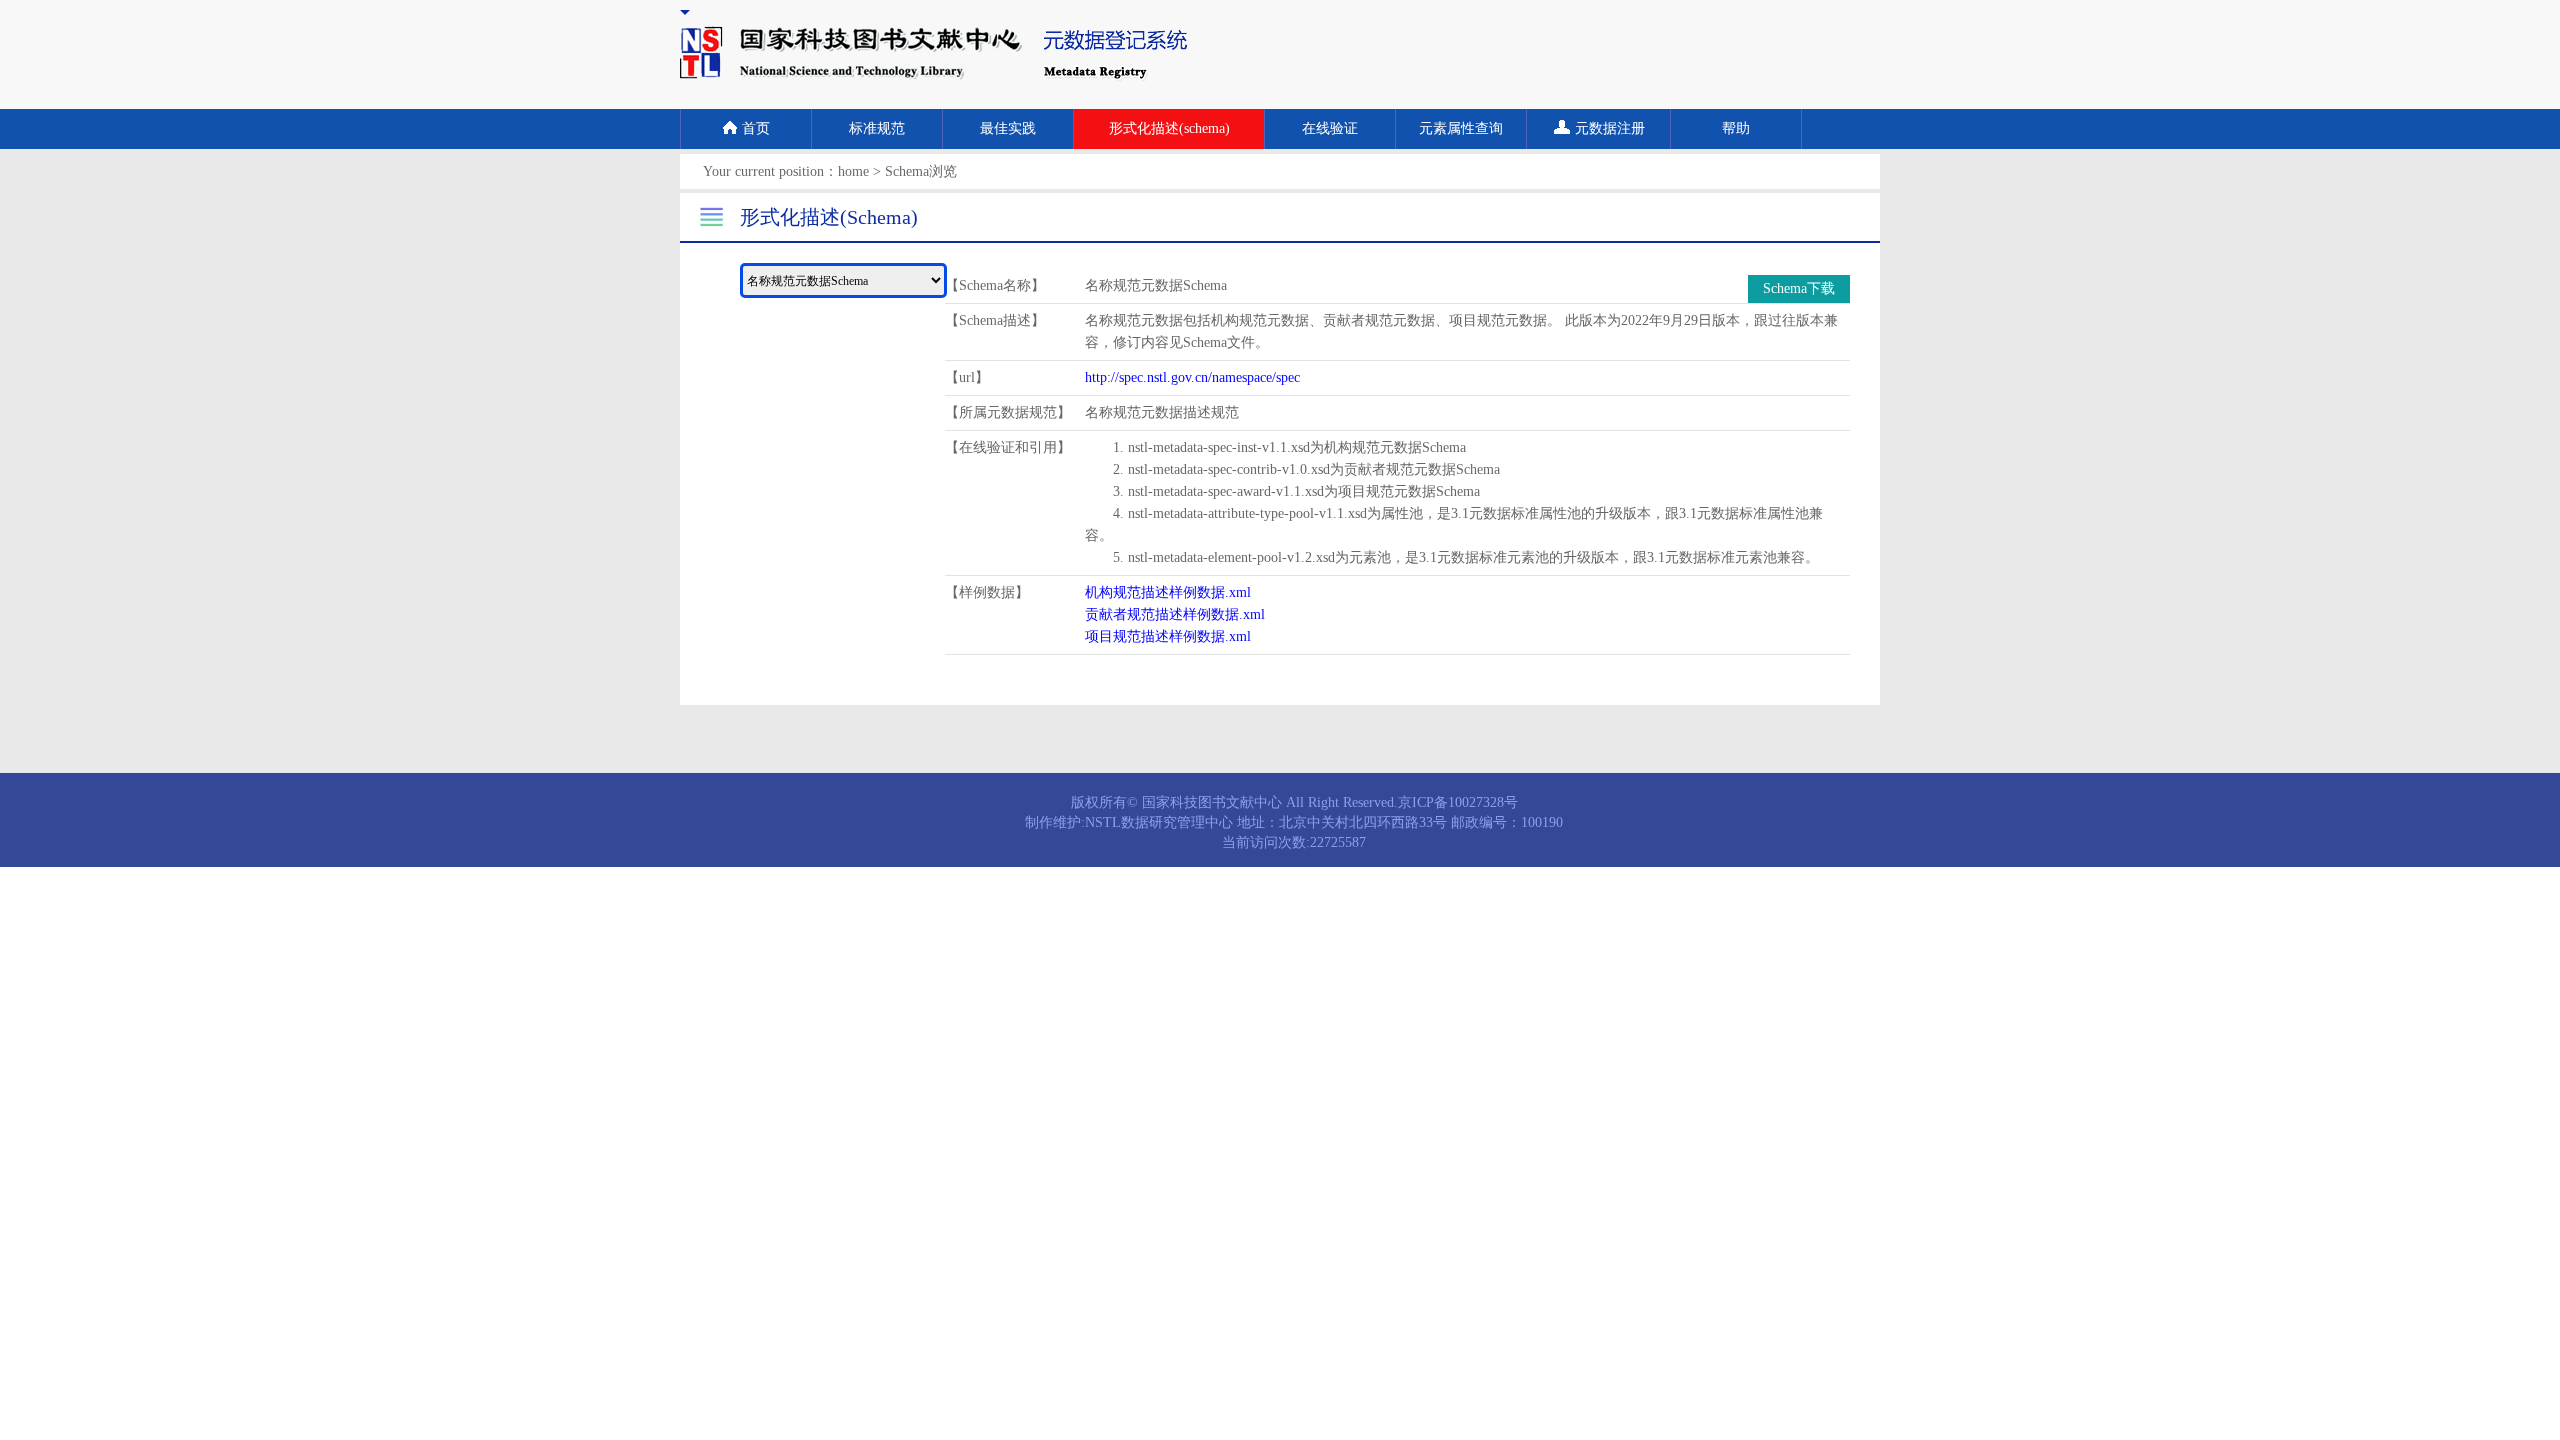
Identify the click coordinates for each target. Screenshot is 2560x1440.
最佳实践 (1008, 128)
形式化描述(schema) (1169, 128)
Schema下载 (1799, 288)
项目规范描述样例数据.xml (1168, 636)
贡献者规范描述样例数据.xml (1175, 614)
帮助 (1736, 128)
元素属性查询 (1461, 128)
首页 (756, 128)
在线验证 (1330, 128)
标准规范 (877, 128)
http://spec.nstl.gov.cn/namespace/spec (1192, 377)
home (853, 171)
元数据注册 (1610, 128)
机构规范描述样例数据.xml (1168, 592)
